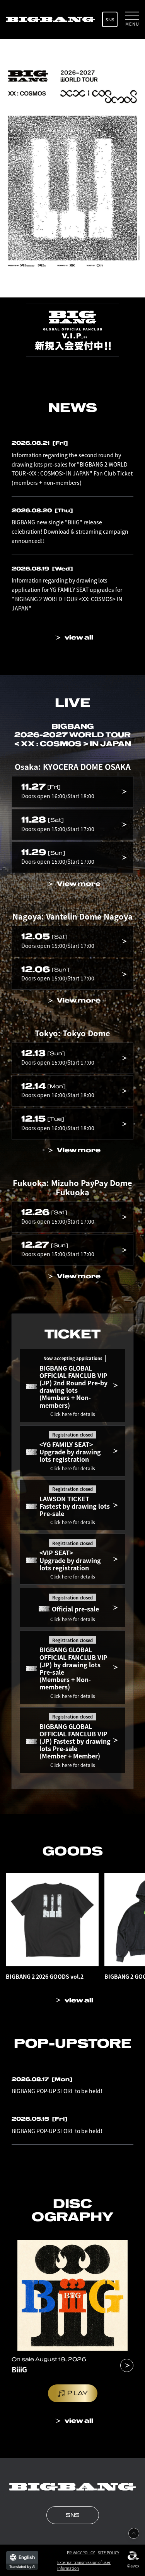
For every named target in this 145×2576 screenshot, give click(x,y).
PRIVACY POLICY (81, 2553)
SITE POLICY (108, 2553)
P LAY (78, 2393)
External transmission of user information (84, 2565)
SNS (110, 20)
